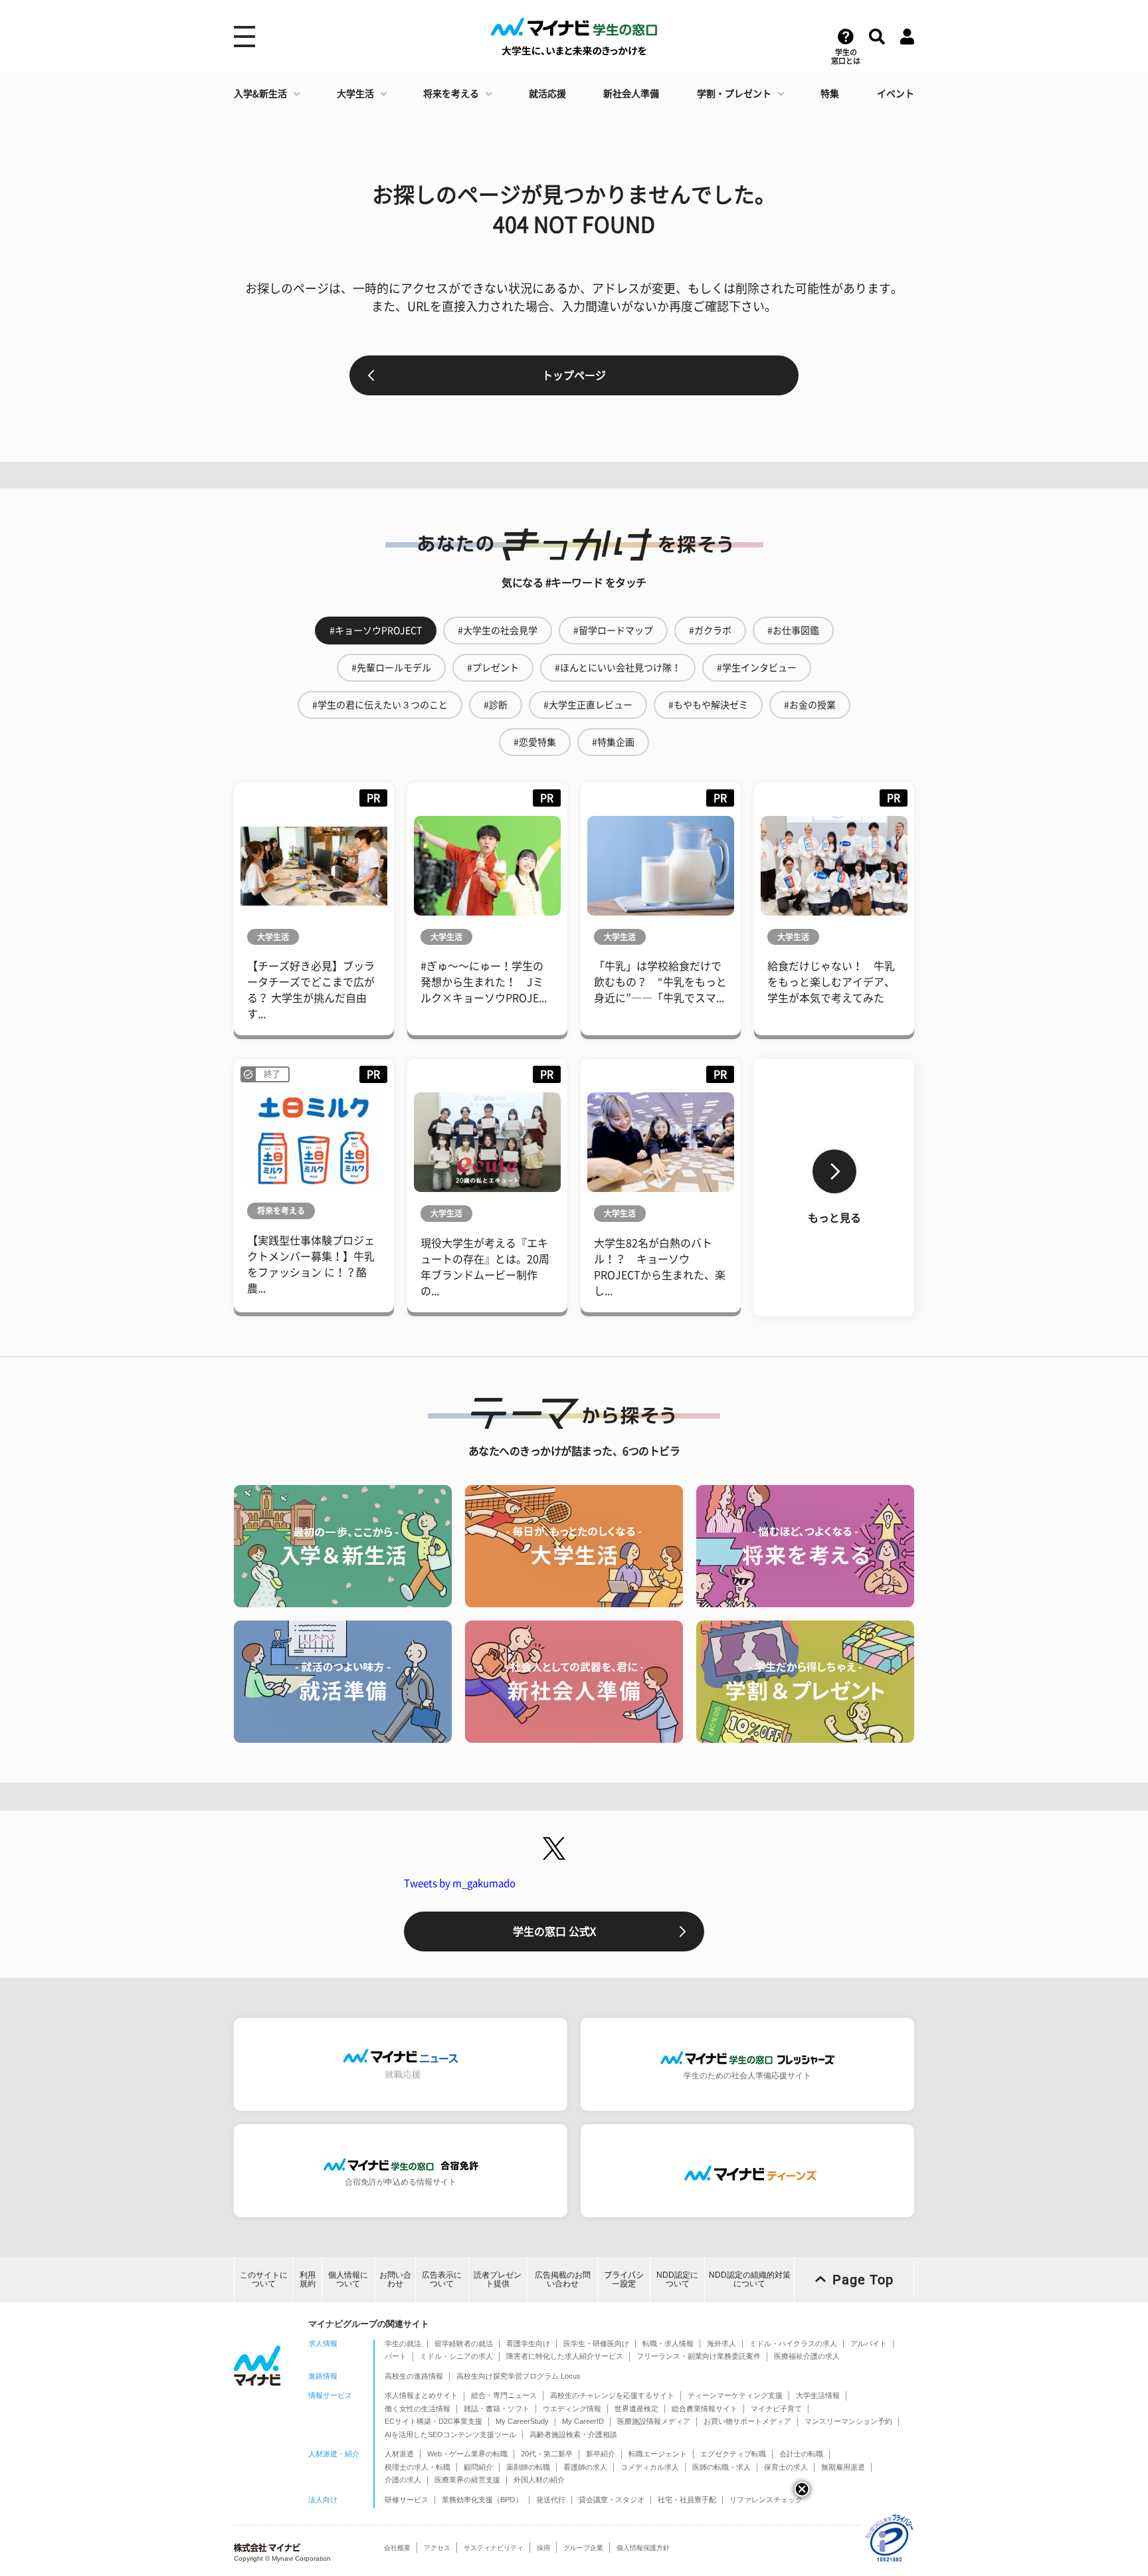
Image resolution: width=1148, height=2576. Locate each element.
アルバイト (869, 2343)
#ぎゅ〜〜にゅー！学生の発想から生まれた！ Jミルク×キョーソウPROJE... (484, 982)
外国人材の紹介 (539, 2480)
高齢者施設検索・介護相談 (573, 2434)
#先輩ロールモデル (391, 668)
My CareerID (583, 2421)
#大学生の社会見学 (498, 631)
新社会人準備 (631, 94)
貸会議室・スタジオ (612, 2500)
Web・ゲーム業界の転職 (467, 2454)
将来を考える (451, 94)
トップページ (574, 375)
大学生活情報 (818, 2395)
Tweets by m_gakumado (460, 1883)
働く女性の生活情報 (418, 2409)
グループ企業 (583, 2548)
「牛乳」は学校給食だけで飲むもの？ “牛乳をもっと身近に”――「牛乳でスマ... (660, 982)
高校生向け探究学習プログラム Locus (519, 2376)
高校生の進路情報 (414, 2376)
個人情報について (348, 2279)
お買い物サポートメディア (747, 2421)
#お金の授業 (810, 705)
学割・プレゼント (734, 94)
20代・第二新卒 (547, 2454)
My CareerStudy (522, 2421)
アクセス (437, 2548)
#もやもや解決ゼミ (708, 705)
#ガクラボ (710, 631)
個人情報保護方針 (643, 2548)
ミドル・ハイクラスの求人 (793, 2343)
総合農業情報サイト (705, 2409)
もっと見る (834, 1218)
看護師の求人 (585, 2467)
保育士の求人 (786, 2467)
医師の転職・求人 (721, 2467)
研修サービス (407, 2500)
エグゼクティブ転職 (733, 2454)
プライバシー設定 (624, 2279)
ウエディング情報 (572, 2409)
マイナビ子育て (776, 2409)
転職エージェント (658, 2454)
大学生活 (355, 94)
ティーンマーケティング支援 (735, 2395)
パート (396, 2356)
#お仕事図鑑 (793, 631)
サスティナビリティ (494, 2548)
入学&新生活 (260, 94)
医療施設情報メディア (654, 2421)
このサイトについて (264, 2279)
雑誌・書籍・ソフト (497, 2409)
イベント (896, 94)
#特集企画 (613, 742)
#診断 (496, 705)
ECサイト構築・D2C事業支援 (433, 2421)
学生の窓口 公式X (554, 1932)
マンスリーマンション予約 (848, 2421)
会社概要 (397, 2548)
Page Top (863, 2280)
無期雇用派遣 (843, 2467)
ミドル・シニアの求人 (456, 2356)
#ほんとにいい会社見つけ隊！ (618, 668)
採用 (543, 2548)
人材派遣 (399, 2454)
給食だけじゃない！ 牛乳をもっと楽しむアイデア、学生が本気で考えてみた (831, 982)
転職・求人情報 (668, 2343)
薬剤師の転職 (528, 2467)
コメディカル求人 (650, 2467)
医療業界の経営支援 (467, 2480)
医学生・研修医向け (596, 2343)
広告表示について (442, 2279)
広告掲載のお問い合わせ (563, 2279)
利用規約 (308, 2279)
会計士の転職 (801, 2454)
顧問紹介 (478, 2467)
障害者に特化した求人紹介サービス (565, 2356)
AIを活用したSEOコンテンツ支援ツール (450, 2434)
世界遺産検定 (636, 2409)
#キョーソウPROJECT (376, 631)
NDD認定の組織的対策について (750, 2279)
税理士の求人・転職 (418, 2467)
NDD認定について (677, 2279)
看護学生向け (528, 2343)
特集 (830, 94)
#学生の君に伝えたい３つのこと (380, 705)
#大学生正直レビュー (588, 705)
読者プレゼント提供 (498, 2279)
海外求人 (721, 2343)
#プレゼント (493, 668)
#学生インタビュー (757, 668)
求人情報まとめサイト (421, 2395)
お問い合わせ (395, 2279)
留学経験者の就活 (464, 2343)
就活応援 (547, 94)
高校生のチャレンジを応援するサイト (612, 2395)
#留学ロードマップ (613, 631)
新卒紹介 (601, 2454)
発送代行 (551, 2500)
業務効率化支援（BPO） (482, 2500)
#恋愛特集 (535, 742)
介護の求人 (403, 2480)
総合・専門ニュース (504, 2395)
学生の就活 (403, 2343)
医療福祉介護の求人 (807, 2356)
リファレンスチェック (766, 2500)
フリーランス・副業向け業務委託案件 (699, 2356)
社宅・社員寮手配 (687, 2500)
